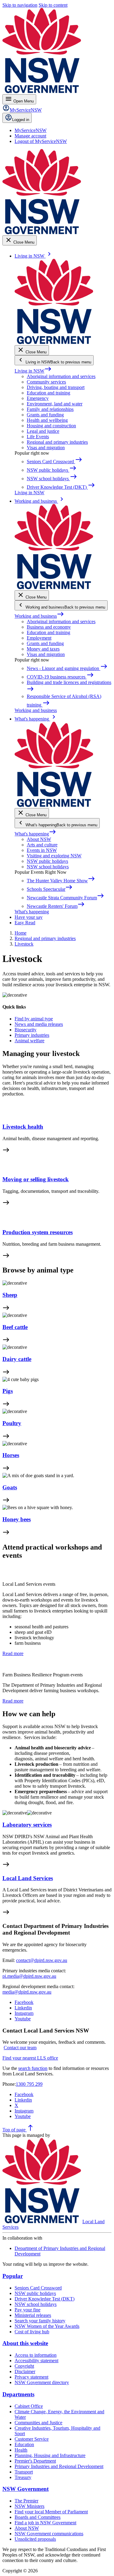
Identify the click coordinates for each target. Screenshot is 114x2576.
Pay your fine (28, 2310)
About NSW (39, 839)
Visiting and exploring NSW (54, 856)
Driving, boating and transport (56, 387)
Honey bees (17, 1519)
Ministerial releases (33, 2315)
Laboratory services (27, 1825)
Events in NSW (42, 850)
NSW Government (26, 2489)
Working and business (39, 616)
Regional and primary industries (57, 442)
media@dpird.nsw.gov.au (27, 1992)
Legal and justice (43, 431)
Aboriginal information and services (61, 376)
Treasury (23, 2477)
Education (24, 2444)
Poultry (12, 1423)
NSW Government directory (42, 2382)
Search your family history (40, 2321)
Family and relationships (50, 409)
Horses (11, 1455)
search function (33, 2068)
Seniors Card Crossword (38, 2288)
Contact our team (20, 2048)
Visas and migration (46, 448)
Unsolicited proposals (35, 2539)
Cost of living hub (32, 2332)
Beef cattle (15, 1327)
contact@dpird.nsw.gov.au (42, 1960)
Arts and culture (42, 845)
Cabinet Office (29, 2406)
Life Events (38, 437)
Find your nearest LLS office (30, 2058)
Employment (39, 638)
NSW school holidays (48, 867)
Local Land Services (28, 1878)
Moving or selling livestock (36, 1179)
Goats (10, 1487)
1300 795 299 (29, 2084)
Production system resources (38, 1232)
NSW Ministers (29, 2506)
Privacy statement (31, 2377)
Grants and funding (45, 415)
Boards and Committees (38, 2517)
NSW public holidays (47, 861)
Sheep (10, 1295)
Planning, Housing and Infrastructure (50, 2455)
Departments (18, 2394)
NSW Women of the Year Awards (47, 2326)
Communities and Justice (38, 2423)
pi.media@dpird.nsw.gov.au (29, 1976)
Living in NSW (33, 371)
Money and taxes (43, 649)
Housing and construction (51, 426)
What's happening (35, 834)
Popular (13, 2276)
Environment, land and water (55, 404)
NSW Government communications (49, 2534)
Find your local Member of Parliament (51, 2512)
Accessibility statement (36, 2361)
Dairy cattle (17, 1359)
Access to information (36, 2355)
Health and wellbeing (47, 420)
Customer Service (32, 2439)
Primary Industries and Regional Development (59, 2466)
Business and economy (49, 627)
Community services (46, 382)
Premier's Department (35, 2461)
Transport (24, 2472)
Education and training (48, 393)
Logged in (21, 120)
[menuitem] (31, 130)
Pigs (8, 1391)
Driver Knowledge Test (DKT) (45, 2299)
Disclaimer (25, 2371)
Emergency (38, 398)
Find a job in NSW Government (45, 2523)
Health (21, 2450)
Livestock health (23, 1127)
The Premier (26, 2501)
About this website (25, 2343)
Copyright (24, 2366)
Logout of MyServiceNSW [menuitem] (41, 141)
